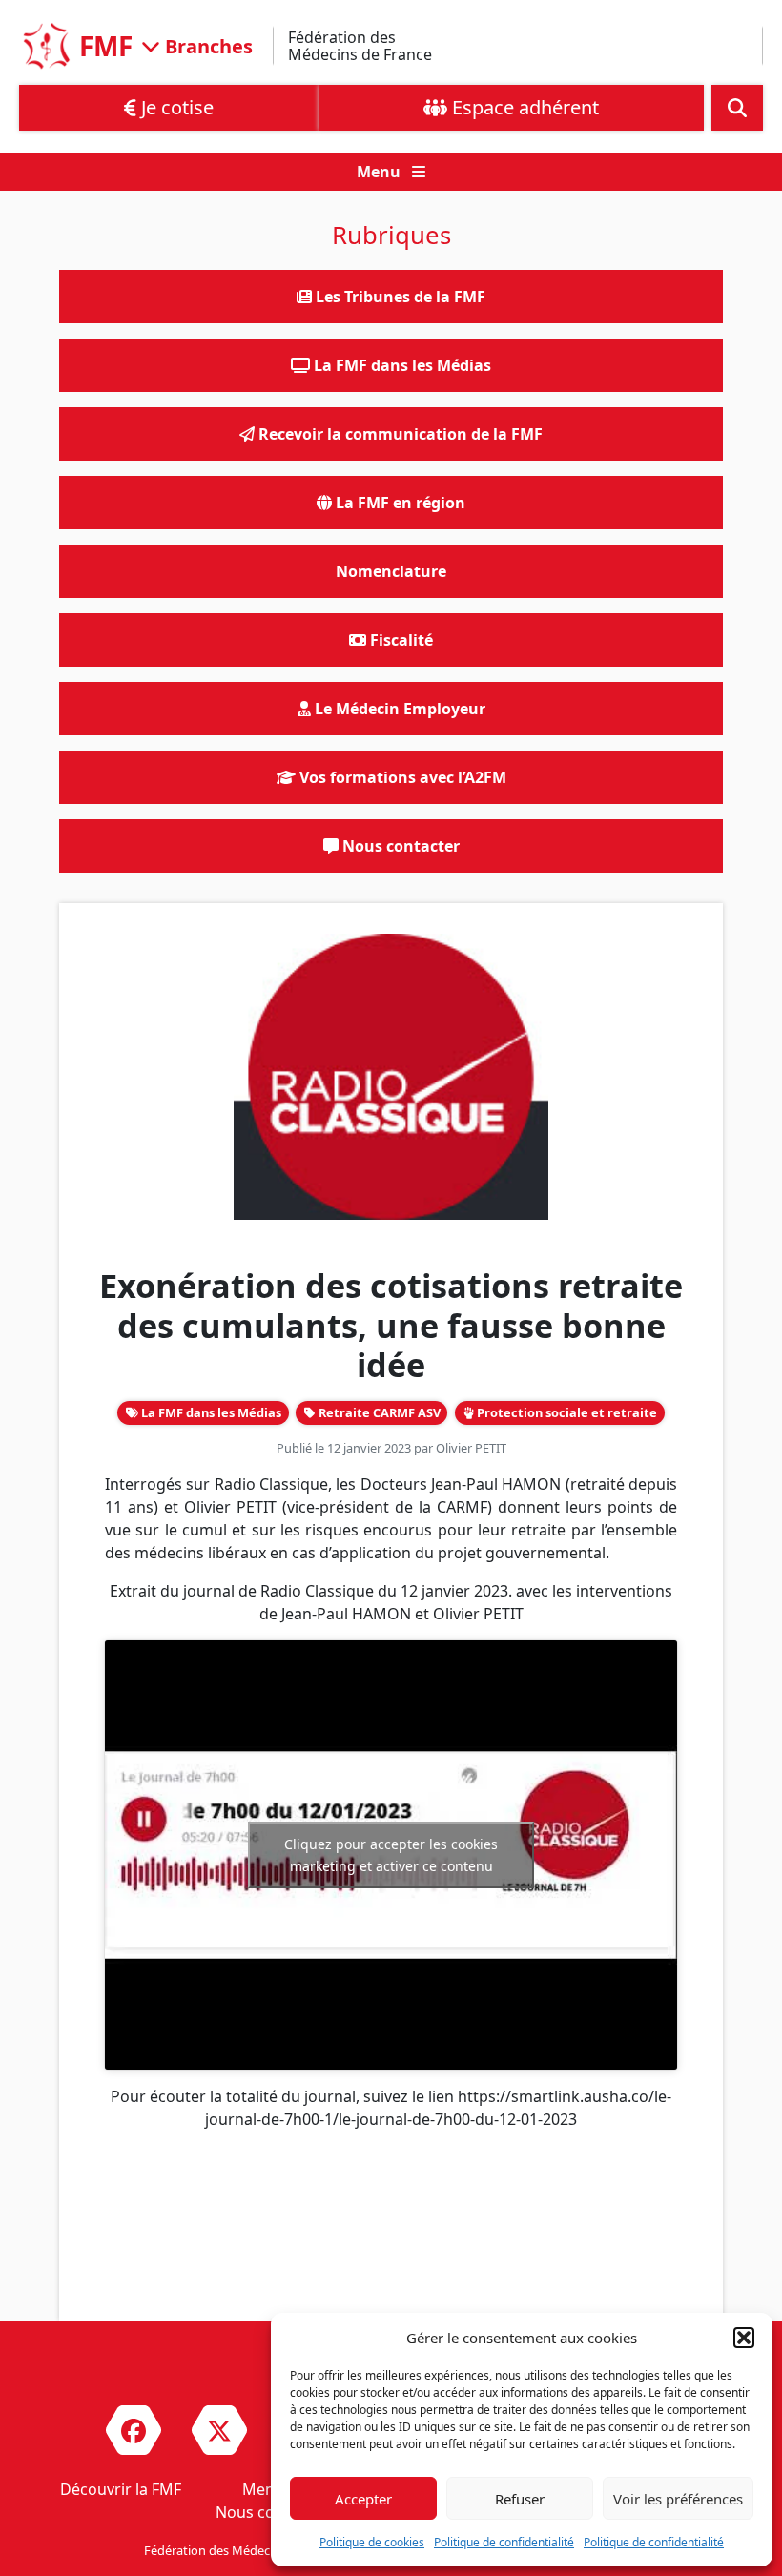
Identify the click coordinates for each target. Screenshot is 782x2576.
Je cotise (175, 107)
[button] (744, 2338)
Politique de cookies (372, 2542)
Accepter (363, 2499)
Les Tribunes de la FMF (399, 297)
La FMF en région (399, 503)
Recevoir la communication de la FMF (399, 434)
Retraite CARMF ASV (378, 1412)
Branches (206, 45)
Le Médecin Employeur (398, 709)
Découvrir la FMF (121, 2489)
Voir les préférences (678, 2499)
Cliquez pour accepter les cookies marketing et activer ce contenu (391, 1855)
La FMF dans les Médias (210, 1412)
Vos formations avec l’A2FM (401, 777)
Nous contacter (399, 846)
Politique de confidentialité (504, 2542)
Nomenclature (391, 571)
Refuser (520, 2499)
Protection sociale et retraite (566, 1412)
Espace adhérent (523, 107)
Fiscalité (400, 640)
